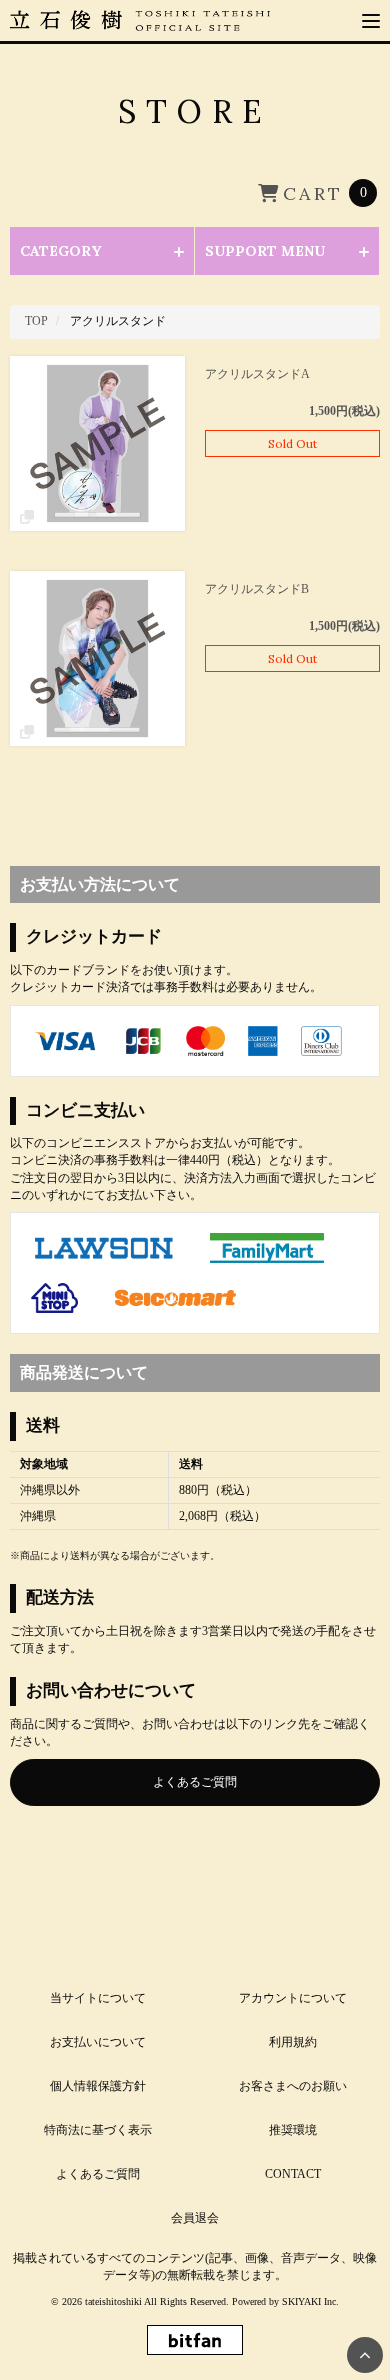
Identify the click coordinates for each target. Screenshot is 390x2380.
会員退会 (195, 2218)
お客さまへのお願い (293, 2086)
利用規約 (293, 2042)
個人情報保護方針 (98, 2086)
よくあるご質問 (195, 1782)
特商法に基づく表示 (98, 2130)
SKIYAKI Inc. (310, 2301)
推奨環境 (293, 2130)
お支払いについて (98, 2042)
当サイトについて (98, 1998)
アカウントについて (293, 1998)
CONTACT (293, 2174)
